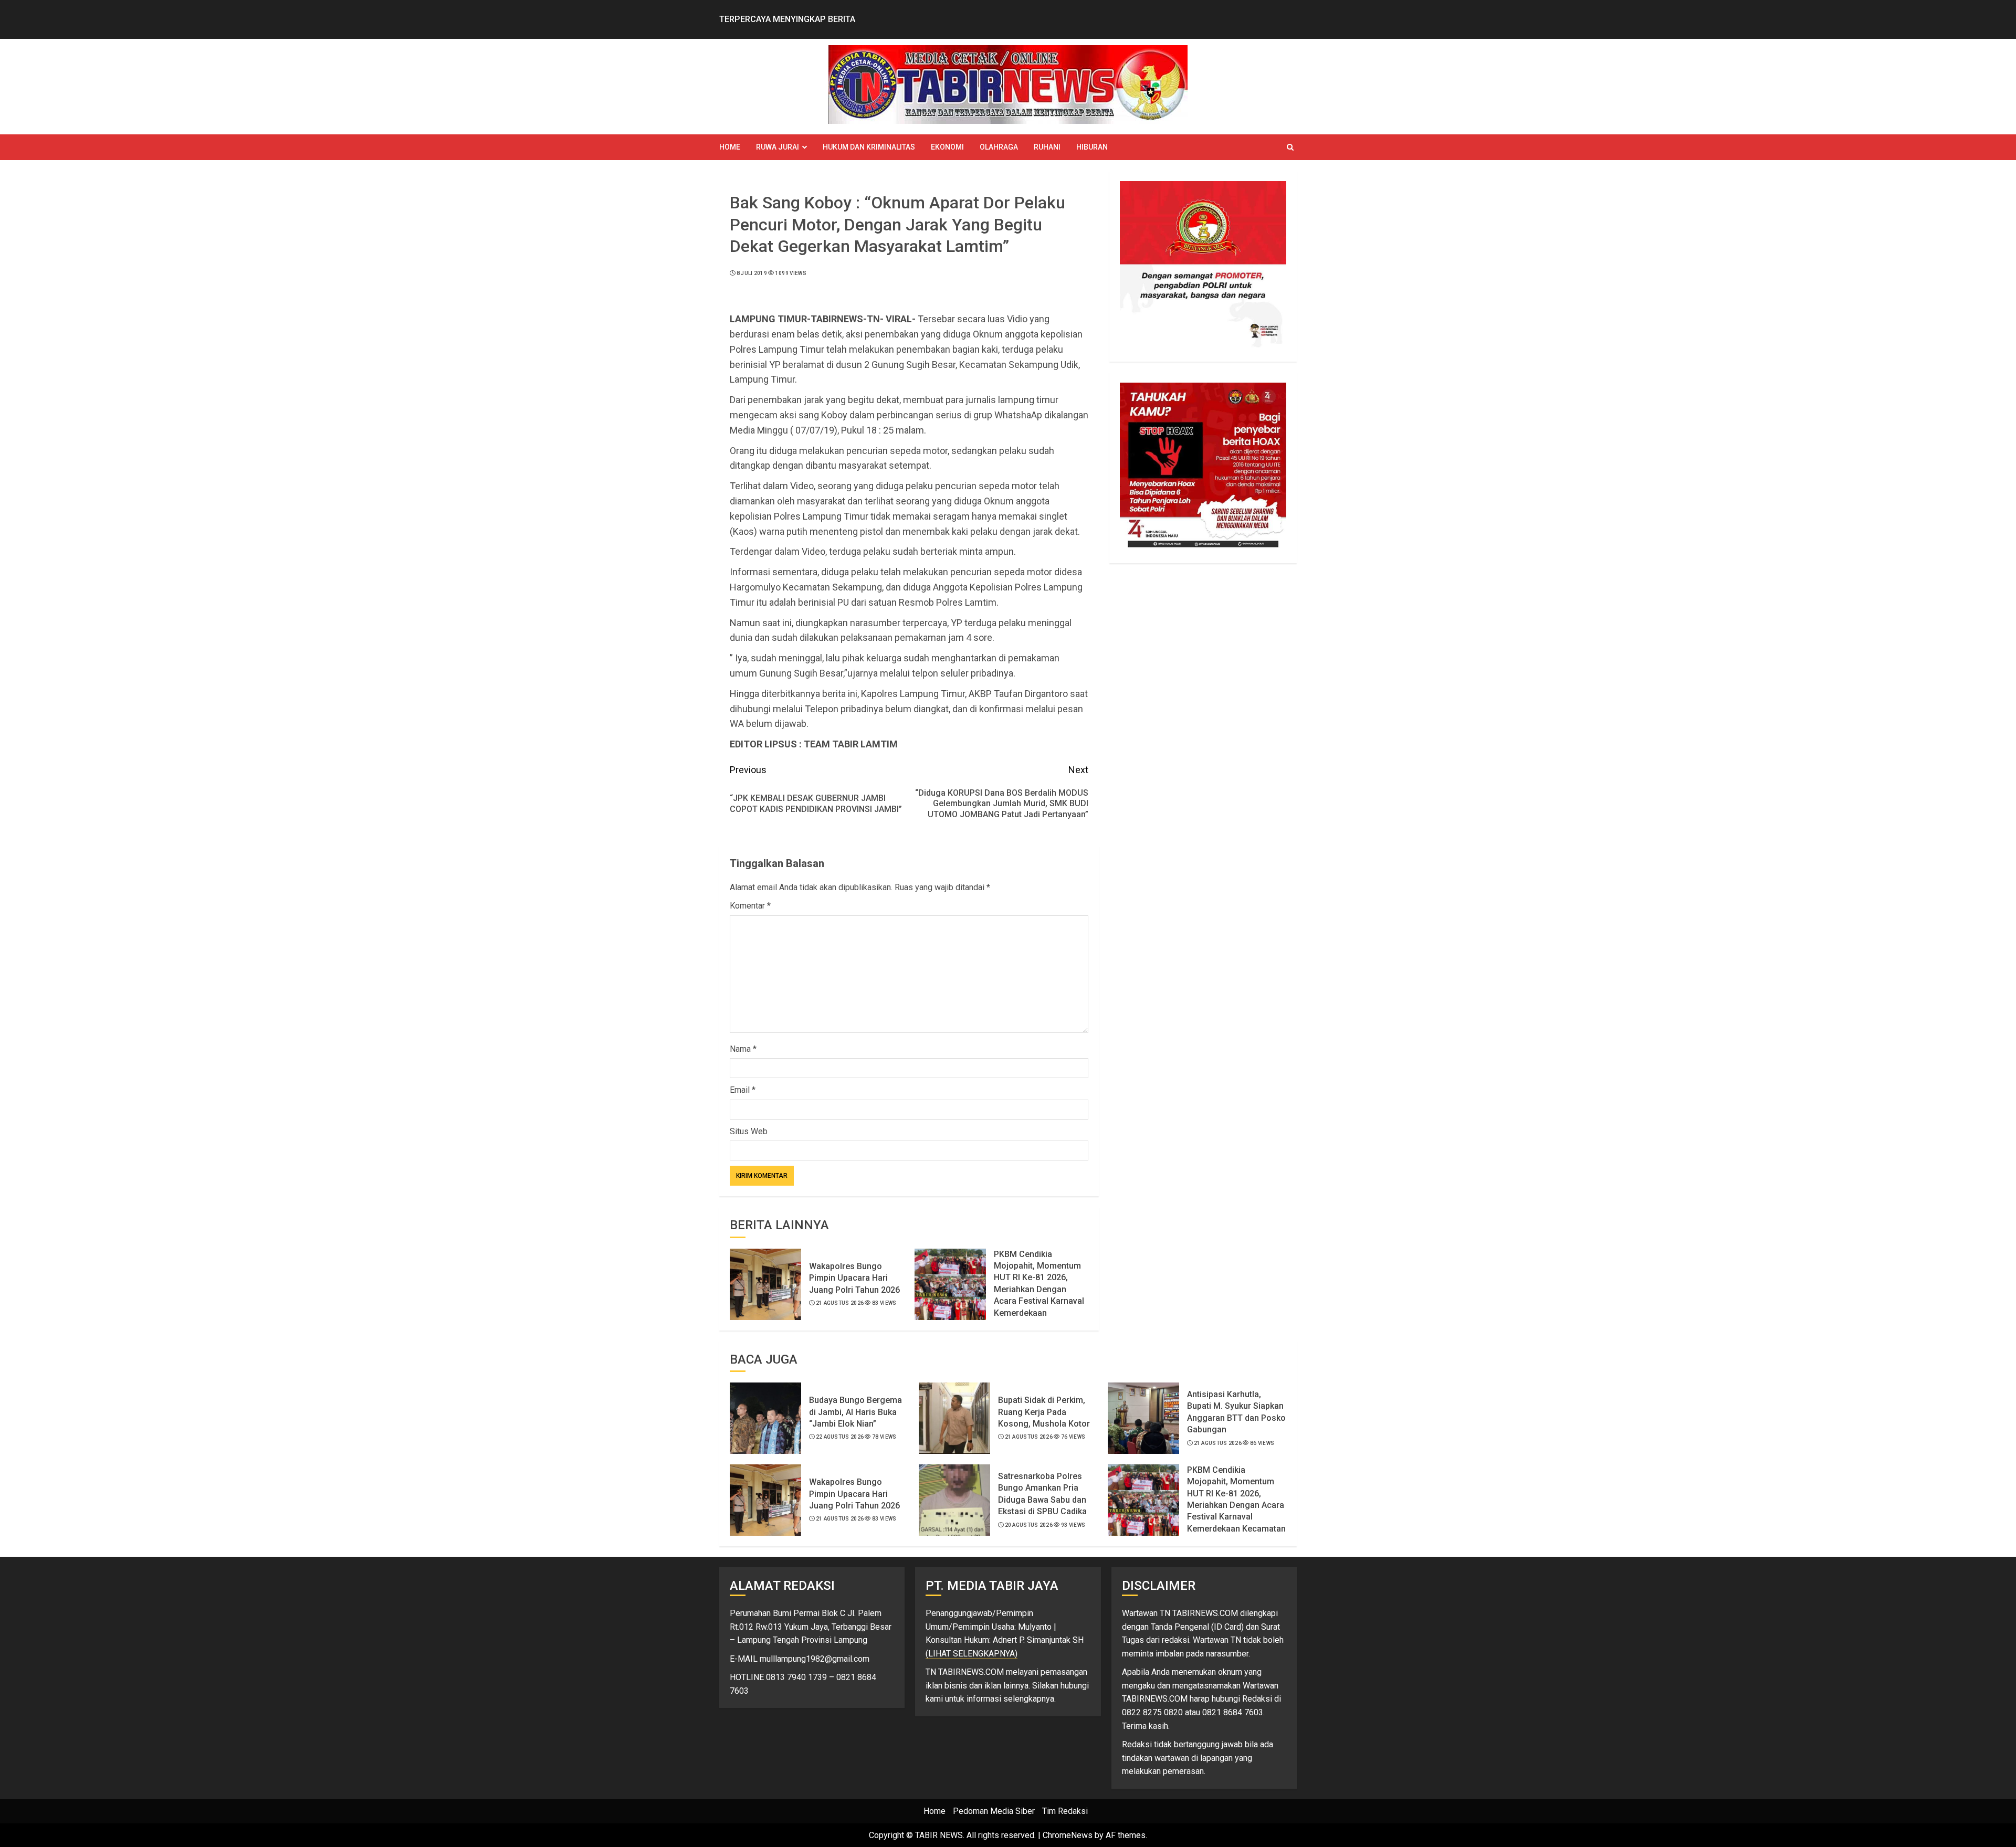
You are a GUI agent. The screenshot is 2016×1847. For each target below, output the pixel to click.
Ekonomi (947, 147)
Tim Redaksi (1065, 1811)
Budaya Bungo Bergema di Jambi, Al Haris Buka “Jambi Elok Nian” (855, 1412)
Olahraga (999, 147)
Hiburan (1092, 147)
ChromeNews (1068, 1835)
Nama (743, 1049)
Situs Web (749, 1131)
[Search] (1290, 147)
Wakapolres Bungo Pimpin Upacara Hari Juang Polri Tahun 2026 (854, 1278)
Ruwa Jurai (778, 147)
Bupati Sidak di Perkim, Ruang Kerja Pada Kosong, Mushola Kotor (1044, 1412)
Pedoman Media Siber (994, 1811)
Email (743, 1090)
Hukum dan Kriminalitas (869, 147)
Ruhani (1047, 147)
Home (730, 147)
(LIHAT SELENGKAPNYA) (972, 1654)
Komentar (750, 906)
